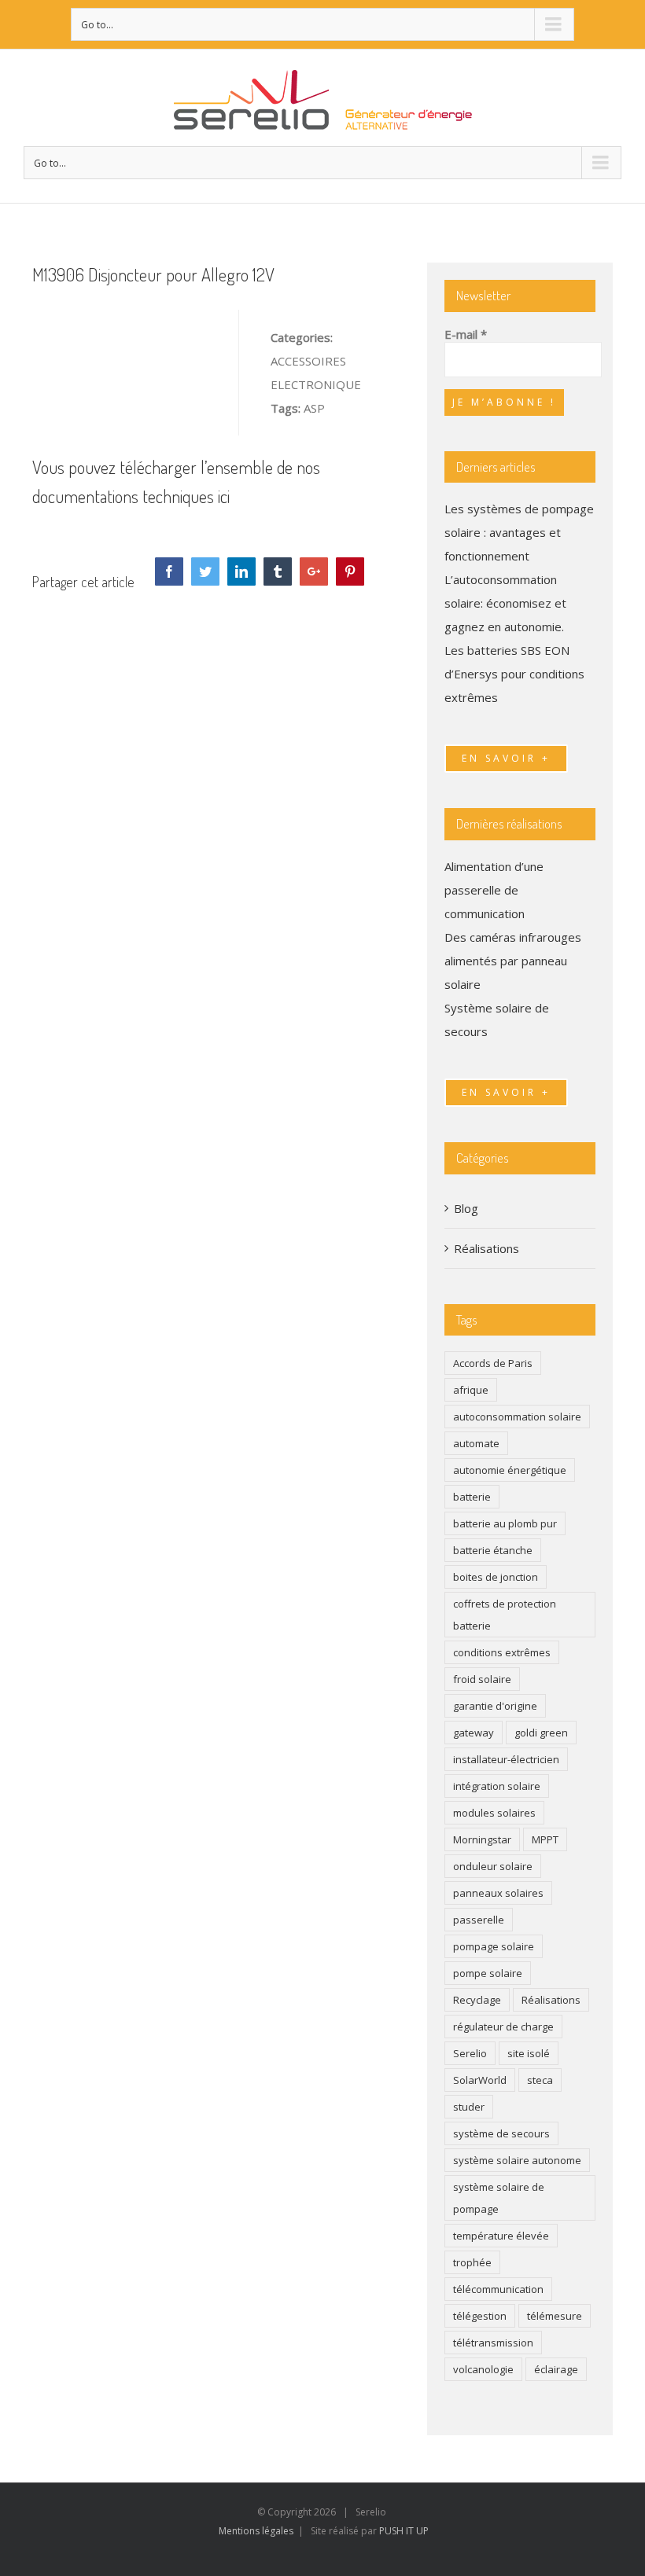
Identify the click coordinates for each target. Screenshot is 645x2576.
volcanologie (483, 2369)
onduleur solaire (493, 1866)
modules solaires (494, 1813)
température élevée (501, 2236)
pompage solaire (494, 1946)
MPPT (545, 1839)
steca (540, 2080)
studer (469, 2107)
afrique (471, 1390)
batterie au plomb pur (505, 1523)
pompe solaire (488, 1973)
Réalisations (487, 1248)
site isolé (529, 2053)
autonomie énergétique (510, 1470)
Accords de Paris (493, 1363)
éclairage (556, 2369)
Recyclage (477, 2000)
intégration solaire (497, 1786)
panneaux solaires (498, 1893)
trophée (472, 2262)
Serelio (470, 2053)
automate (476, 1443)
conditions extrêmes (502, 1652)
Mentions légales (256, 2531)
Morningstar (482, 1839)
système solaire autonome (517, 2160)
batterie (472, 1497)
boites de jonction (496, 1577)
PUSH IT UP (404, 2531)
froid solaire (482, 1679)
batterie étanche (493, 1550)
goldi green (541, 1733)
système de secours (501, 2133)
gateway (474, 1733)
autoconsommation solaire (517, 1417)
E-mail (466, 334)
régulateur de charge (503, 2027)
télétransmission (493, 2343)
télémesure (555, 2316)
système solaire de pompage (499, 2198)
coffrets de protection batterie (505, 1615)
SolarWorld (480, 2080)
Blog (466, 1208)
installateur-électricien (506, 1759)
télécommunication (498, 2289)
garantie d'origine (495, 1706)
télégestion (480, 2316)
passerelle (479, 1920)
